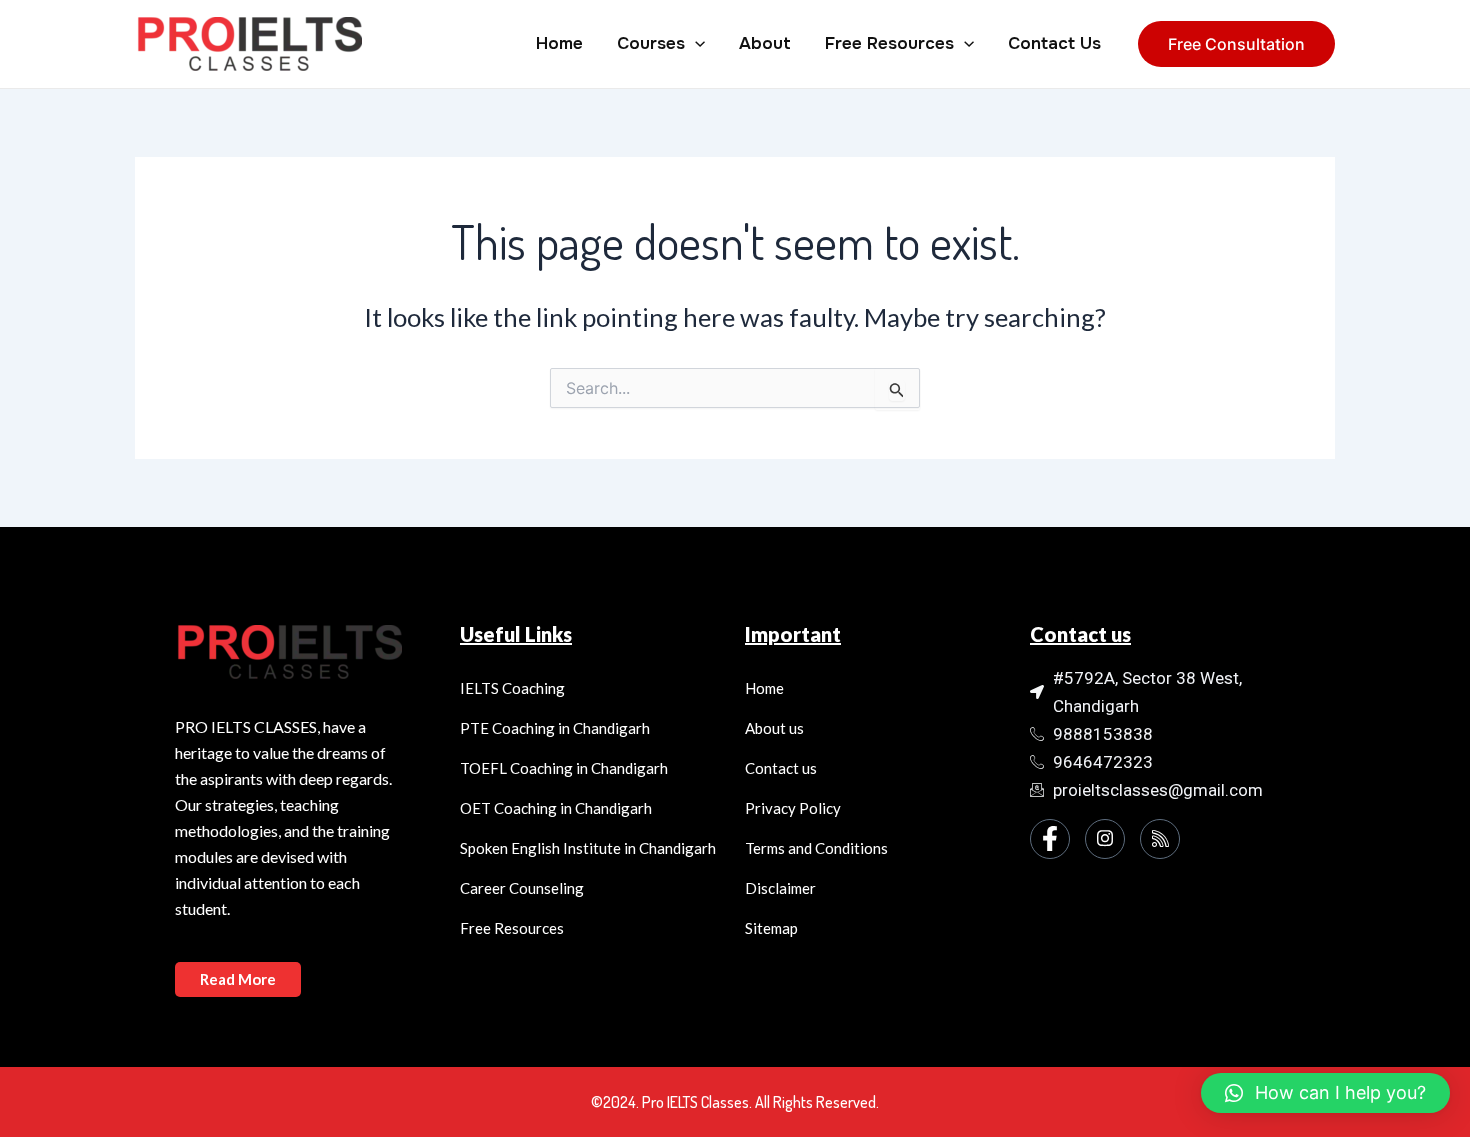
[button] (1325, 1093)
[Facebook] (1050, 839)
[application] (695, 44)
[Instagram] (1105, 839)
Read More (238, 979)
